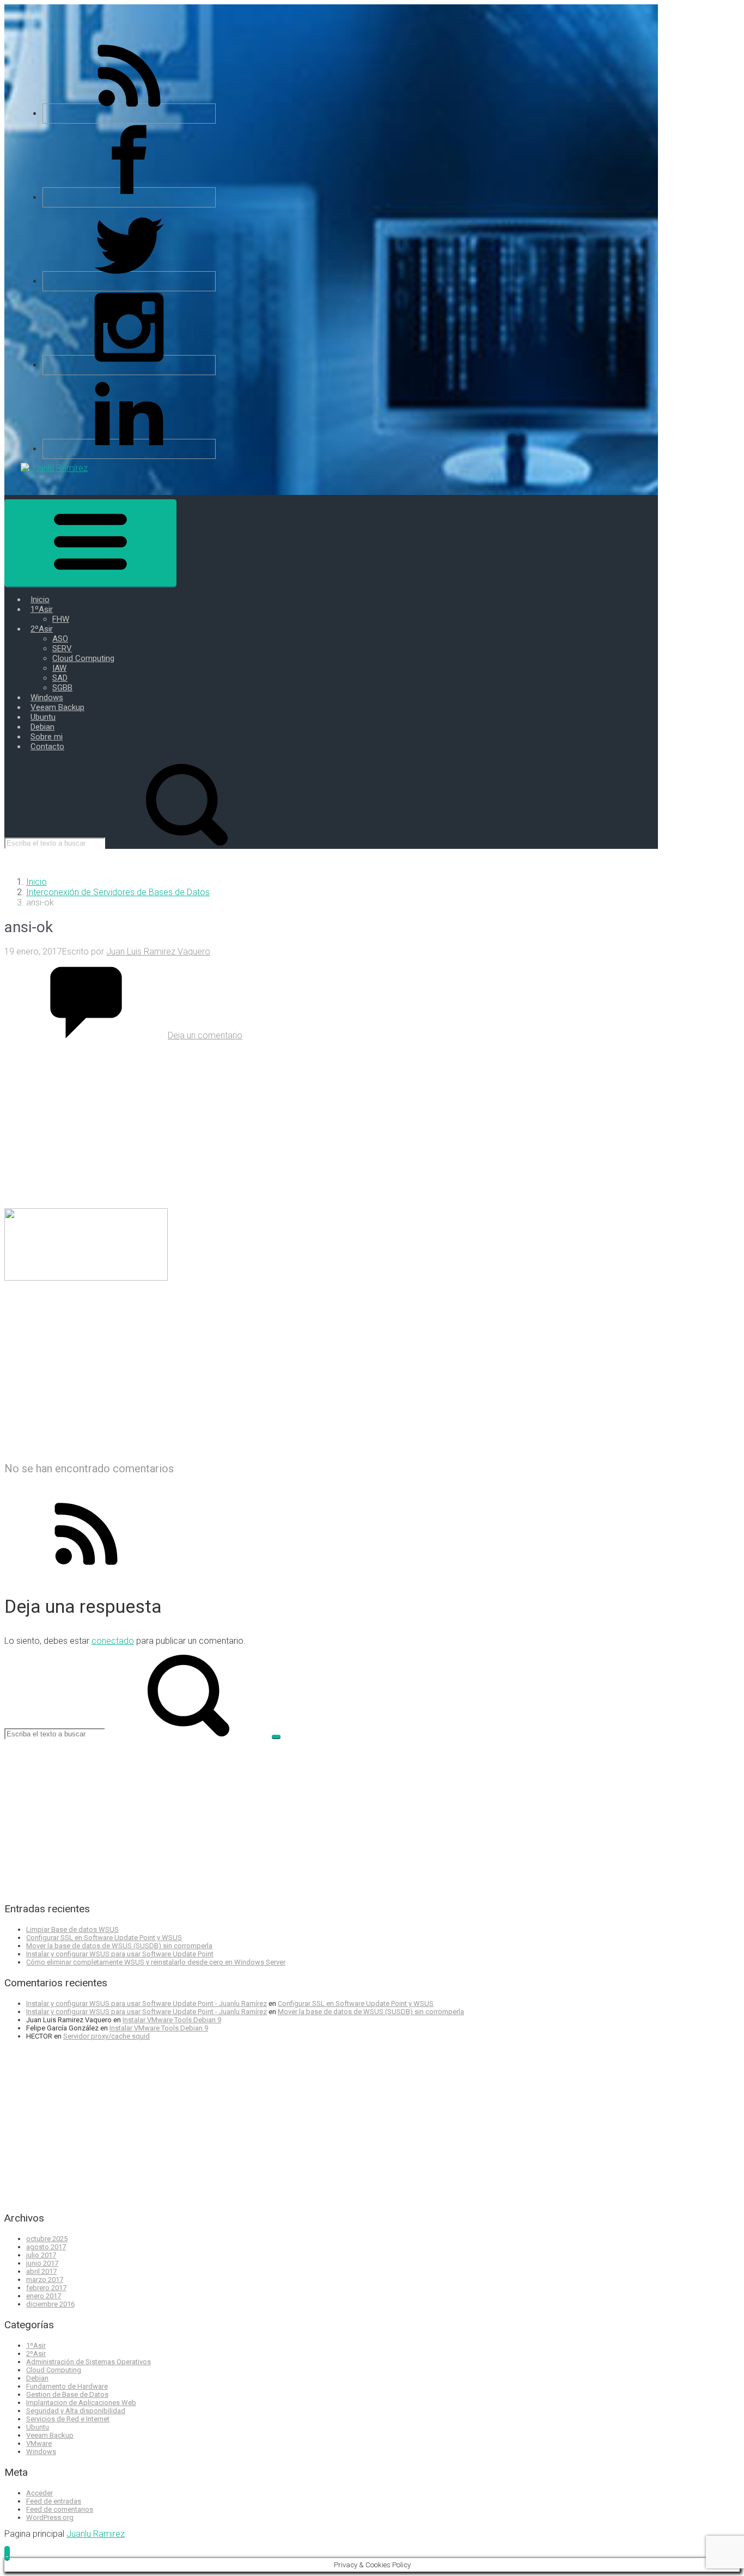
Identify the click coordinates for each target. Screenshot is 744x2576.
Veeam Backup (50, 2435)
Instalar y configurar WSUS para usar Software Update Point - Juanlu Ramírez (147, 2003)
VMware (39, 2443)
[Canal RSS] (129, 114)
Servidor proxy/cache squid (106, 2036)
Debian (37, 2378)
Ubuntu (38, 2427)
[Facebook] (129, 197)
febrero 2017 (46, 2288)
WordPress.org (50, 2517)
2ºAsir (36, 2354)
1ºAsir (36, 2345)
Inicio (36, 882)
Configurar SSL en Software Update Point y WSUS (104, 1938)
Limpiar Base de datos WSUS (72, 1929)
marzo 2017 (45, 2280)
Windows (41, 2452)
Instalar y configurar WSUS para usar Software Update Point (120, 1954)
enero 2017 (44, 2296)
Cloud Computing (54, 2370)
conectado (113, 1641)
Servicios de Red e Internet (68, 2419)
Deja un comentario (205, 1035)
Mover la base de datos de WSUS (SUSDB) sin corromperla (119, 1946)
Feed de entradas (54, 2501)
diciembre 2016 (50, 2304)
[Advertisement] (331, 1123)
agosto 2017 (46, 2247)
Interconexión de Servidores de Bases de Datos (118, 892)
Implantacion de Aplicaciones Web (81, 2403)
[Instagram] (129, 365)
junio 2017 (42, 2263)
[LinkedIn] (129, 449)
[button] (7, 2553)
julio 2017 (41, 2255)
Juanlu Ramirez (96, 2534)
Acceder (39, 2493)
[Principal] (90, 543)
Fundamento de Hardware (67, 2386)
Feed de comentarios (60, 2509)
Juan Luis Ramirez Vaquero (158, 952)
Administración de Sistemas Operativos (89, 2362)
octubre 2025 (47, 2239)
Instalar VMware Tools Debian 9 (172, 2020)
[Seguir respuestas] (86, 1572)
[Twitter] (129, 281)
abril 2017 (41, 2271)
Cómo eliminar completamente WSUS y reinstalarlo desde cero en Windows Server (156, 1962)
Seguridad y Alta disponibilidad (76, 2411)
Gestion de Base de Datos (67, 2394)
